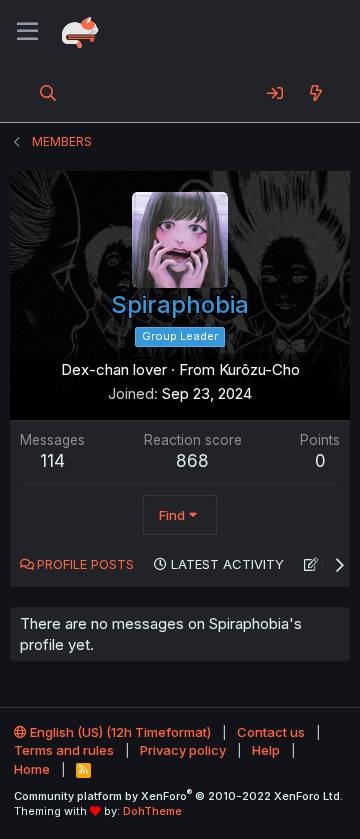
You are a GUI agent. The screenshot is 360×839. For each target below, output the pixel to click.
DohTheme (152, 811)
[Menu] (27, 32)
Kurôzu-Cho (259, 369)
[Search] (48, 93)
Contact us (271, 732)
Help (266, 750)
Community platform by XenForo (178, 796)
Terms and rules (64, 750)
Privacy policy (183, 750)
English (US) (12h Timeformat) (119, 732)
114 (52, 461)
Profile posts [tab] (85, 564)
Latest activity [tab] (227, 564)
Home (32, 769)
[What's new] (315, 93)
